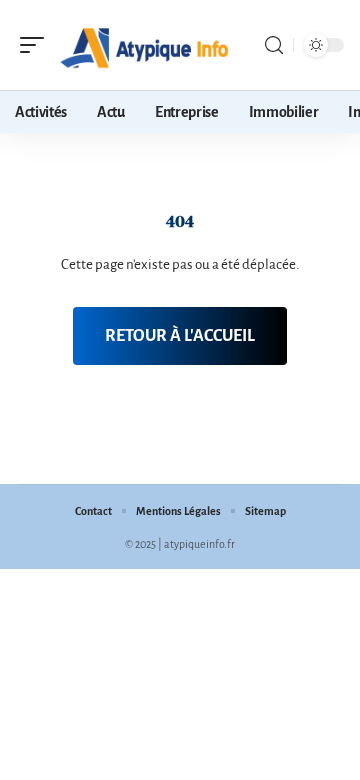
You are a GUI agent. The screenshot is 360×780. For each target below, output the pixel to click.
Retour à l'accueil (180, 336)
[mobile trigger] (37, 45)
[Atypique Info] (144, 45)
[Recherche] (274, 45)
